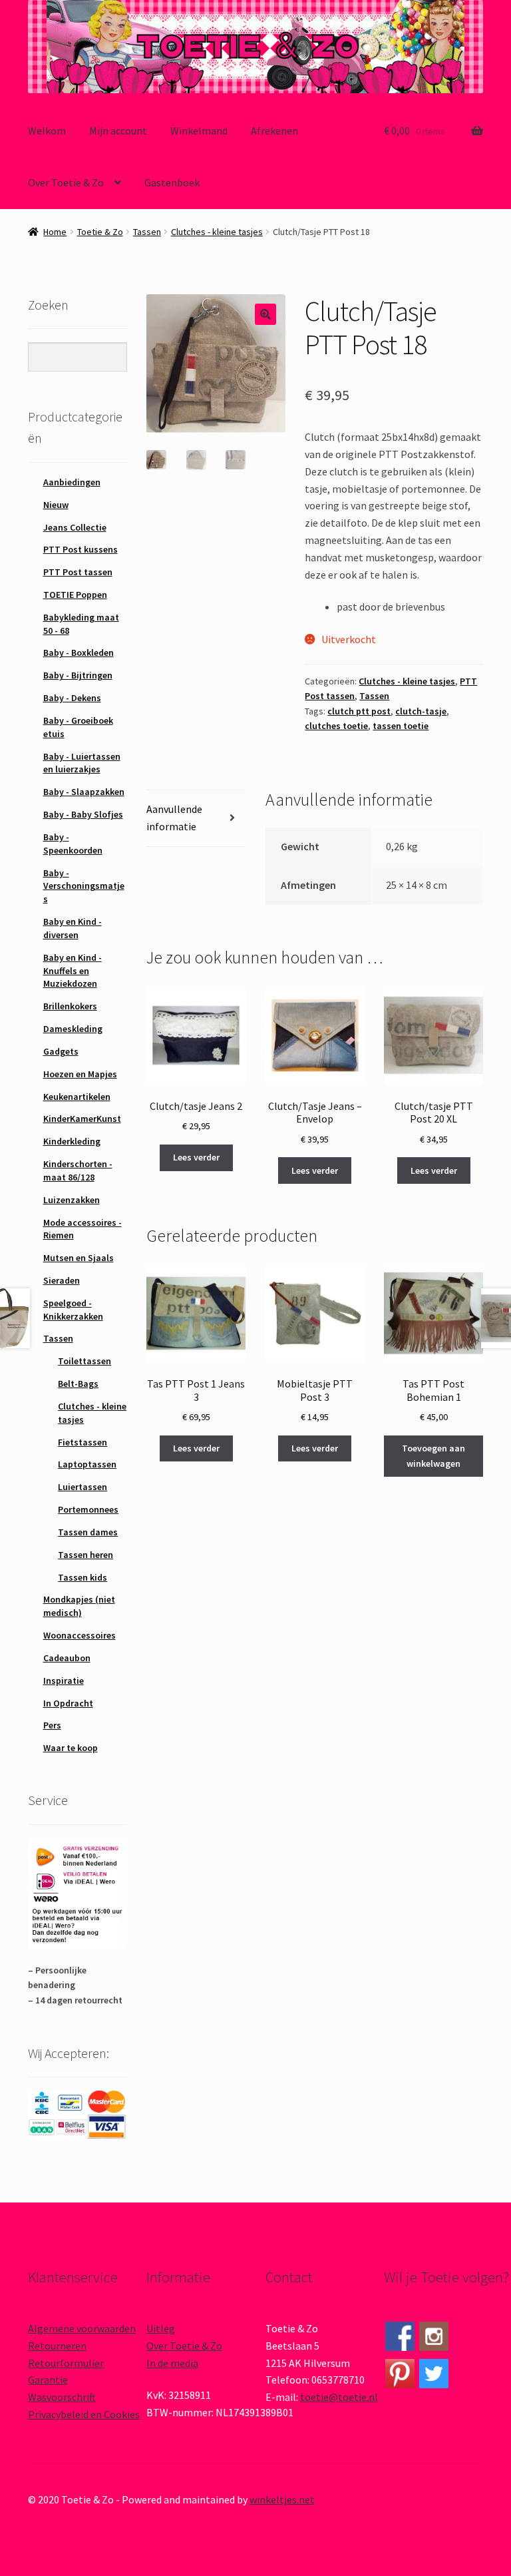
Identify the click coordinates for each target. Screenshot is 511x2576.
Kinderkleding (72, 1141)
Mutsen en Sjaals (79, 1258)
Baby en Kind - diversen (73, 928)
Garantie (48, 2380)
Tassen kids (83, 1577)
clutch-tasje (421, 711)
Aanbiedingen (72, 482)
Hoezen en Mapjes (80, 1074)
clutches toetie (336, 726)
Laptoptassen (87, 1464)
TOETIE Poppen (75, 595)
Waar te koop (71, 1748)
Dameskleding (73, 1029)
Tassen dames (88, 1532)
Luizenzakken (72, 1200)
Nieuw (56, 505)
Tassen (147, 232)
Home (55, 232)
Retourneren (57, 2346)
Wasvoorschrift (62, 2397)
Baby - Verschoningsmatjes (84, 886)
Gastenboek (172, 182)
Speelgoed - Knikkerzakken (73, 1310)
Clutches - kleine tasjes (217, 232)
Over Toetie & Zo (66, 182)
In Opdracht (68, 1703)
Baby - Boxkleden (79, 652)
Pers (52, 1725)
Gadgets (61, 1051)
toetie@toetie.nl (339, 2397)
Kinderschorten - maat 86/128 (78, 1170)
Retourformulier (66, 2363)
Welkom (47, 130)
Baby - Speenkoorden (73, 844)
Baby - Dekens (72, 698)
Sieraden (62, 1280)
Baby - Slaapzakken (84, 792)
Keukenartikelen (77, 1097)
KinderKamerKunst (82, 1119)
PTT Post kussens (81, 549)
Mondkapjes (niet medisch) (79, 1606)
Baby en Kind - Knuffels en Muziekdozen (73, 971)
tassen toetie (401, 726)
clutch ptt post (359, 711)
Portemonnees (88, 1509)
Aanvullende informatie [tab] (174, 818)
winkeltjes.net (282, 2499)
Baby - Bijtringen (78, 675)
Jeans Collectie (75, 527)
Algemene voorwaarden (82, 2328)
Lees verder (196, 1157)
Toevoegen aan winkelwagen (433, 1456)
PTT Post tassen (78, 572)
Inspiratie (64, 1680)
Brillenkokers (70, 1006)
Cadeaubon (67, 1658)
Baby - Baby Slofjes (83, 814)
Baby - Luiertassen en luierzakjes (82, 763)
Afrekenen (274, 130)
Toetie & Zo (100, 232)
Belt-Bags (78, 1384)
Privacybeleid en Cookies (84, 2414)
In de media (172, 2363)
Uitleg (161, 2328)
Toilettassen (85, 1361)
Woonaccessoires (80, 1635)
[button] (265, 314)
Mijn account (118, 130)
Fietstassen (83, 1442)
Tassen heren (85, 1555)
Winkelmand (199, 130)
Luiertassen (83, 1487)
